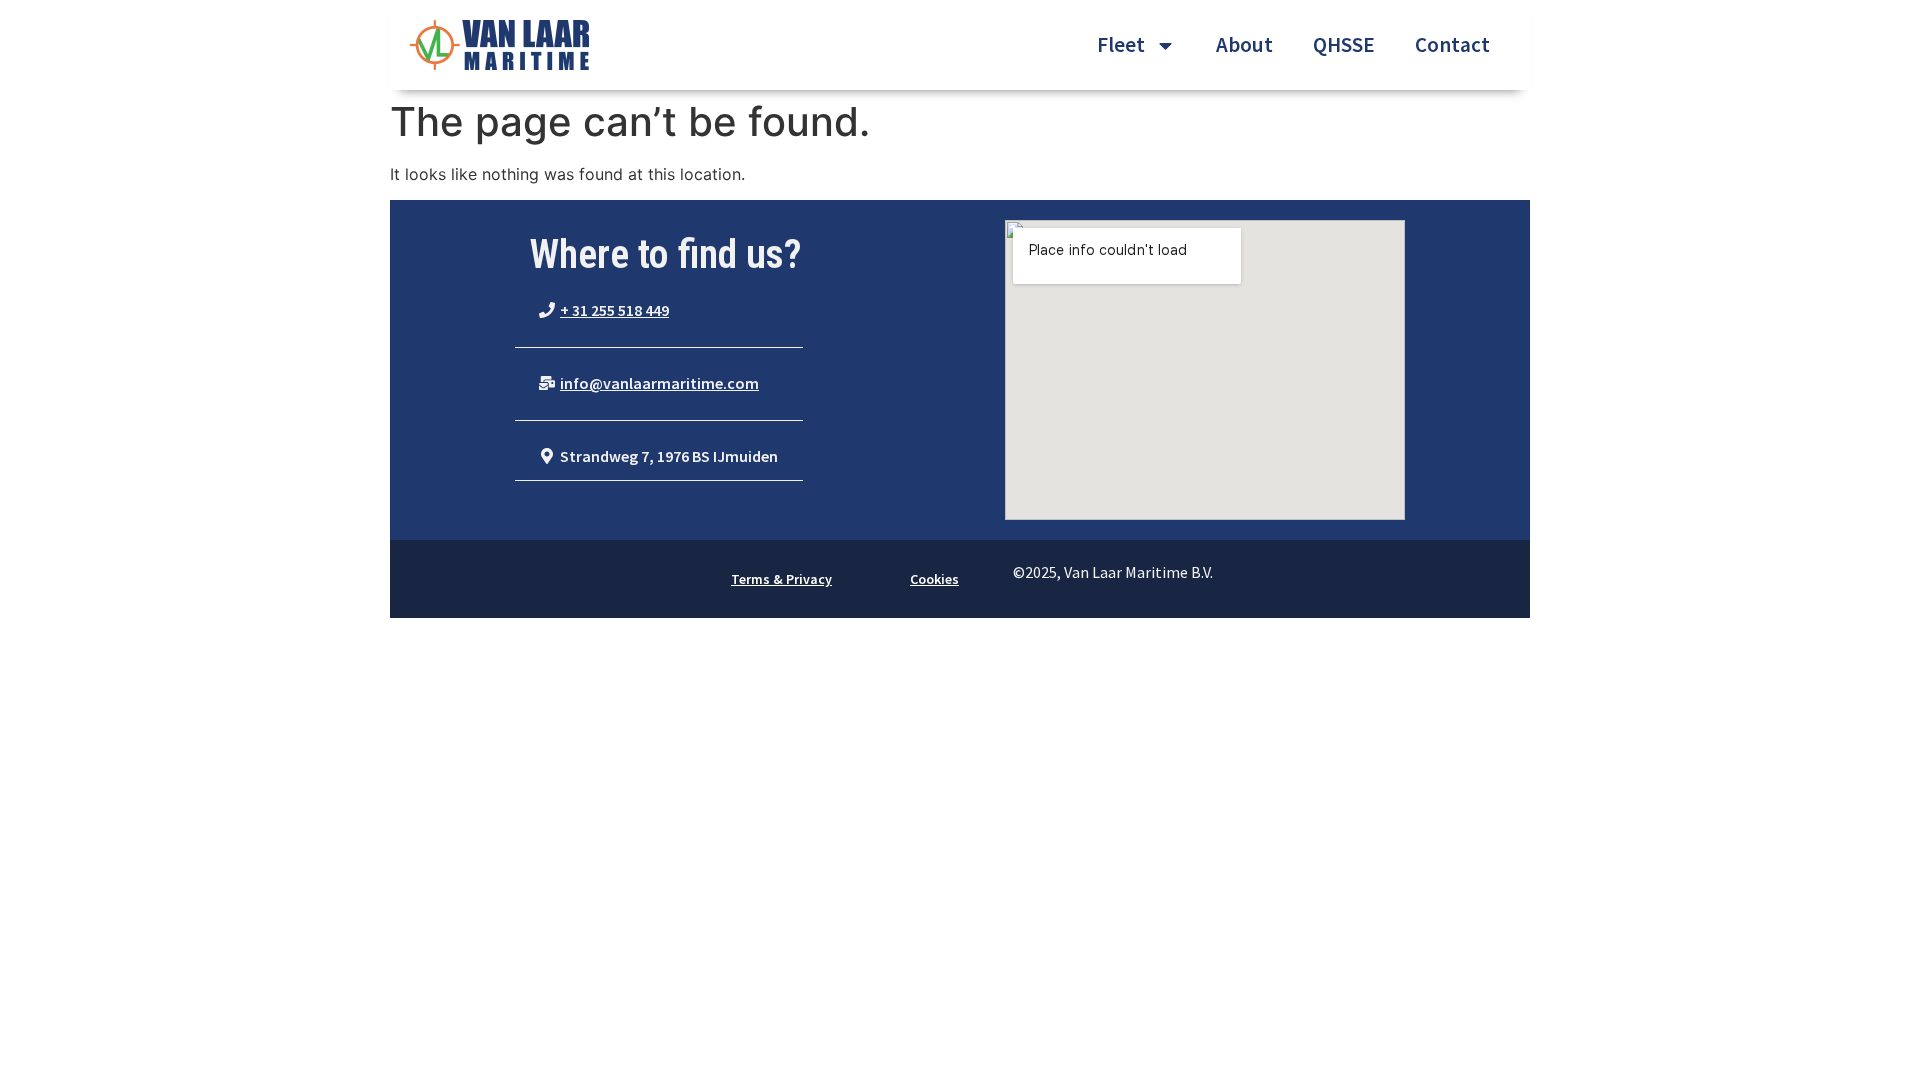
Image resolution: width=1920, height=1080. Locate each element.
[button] (604, 311)
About (1244, 44)
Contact (1452, 44)
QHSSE (1344, 44)
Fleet (1121, 44)
